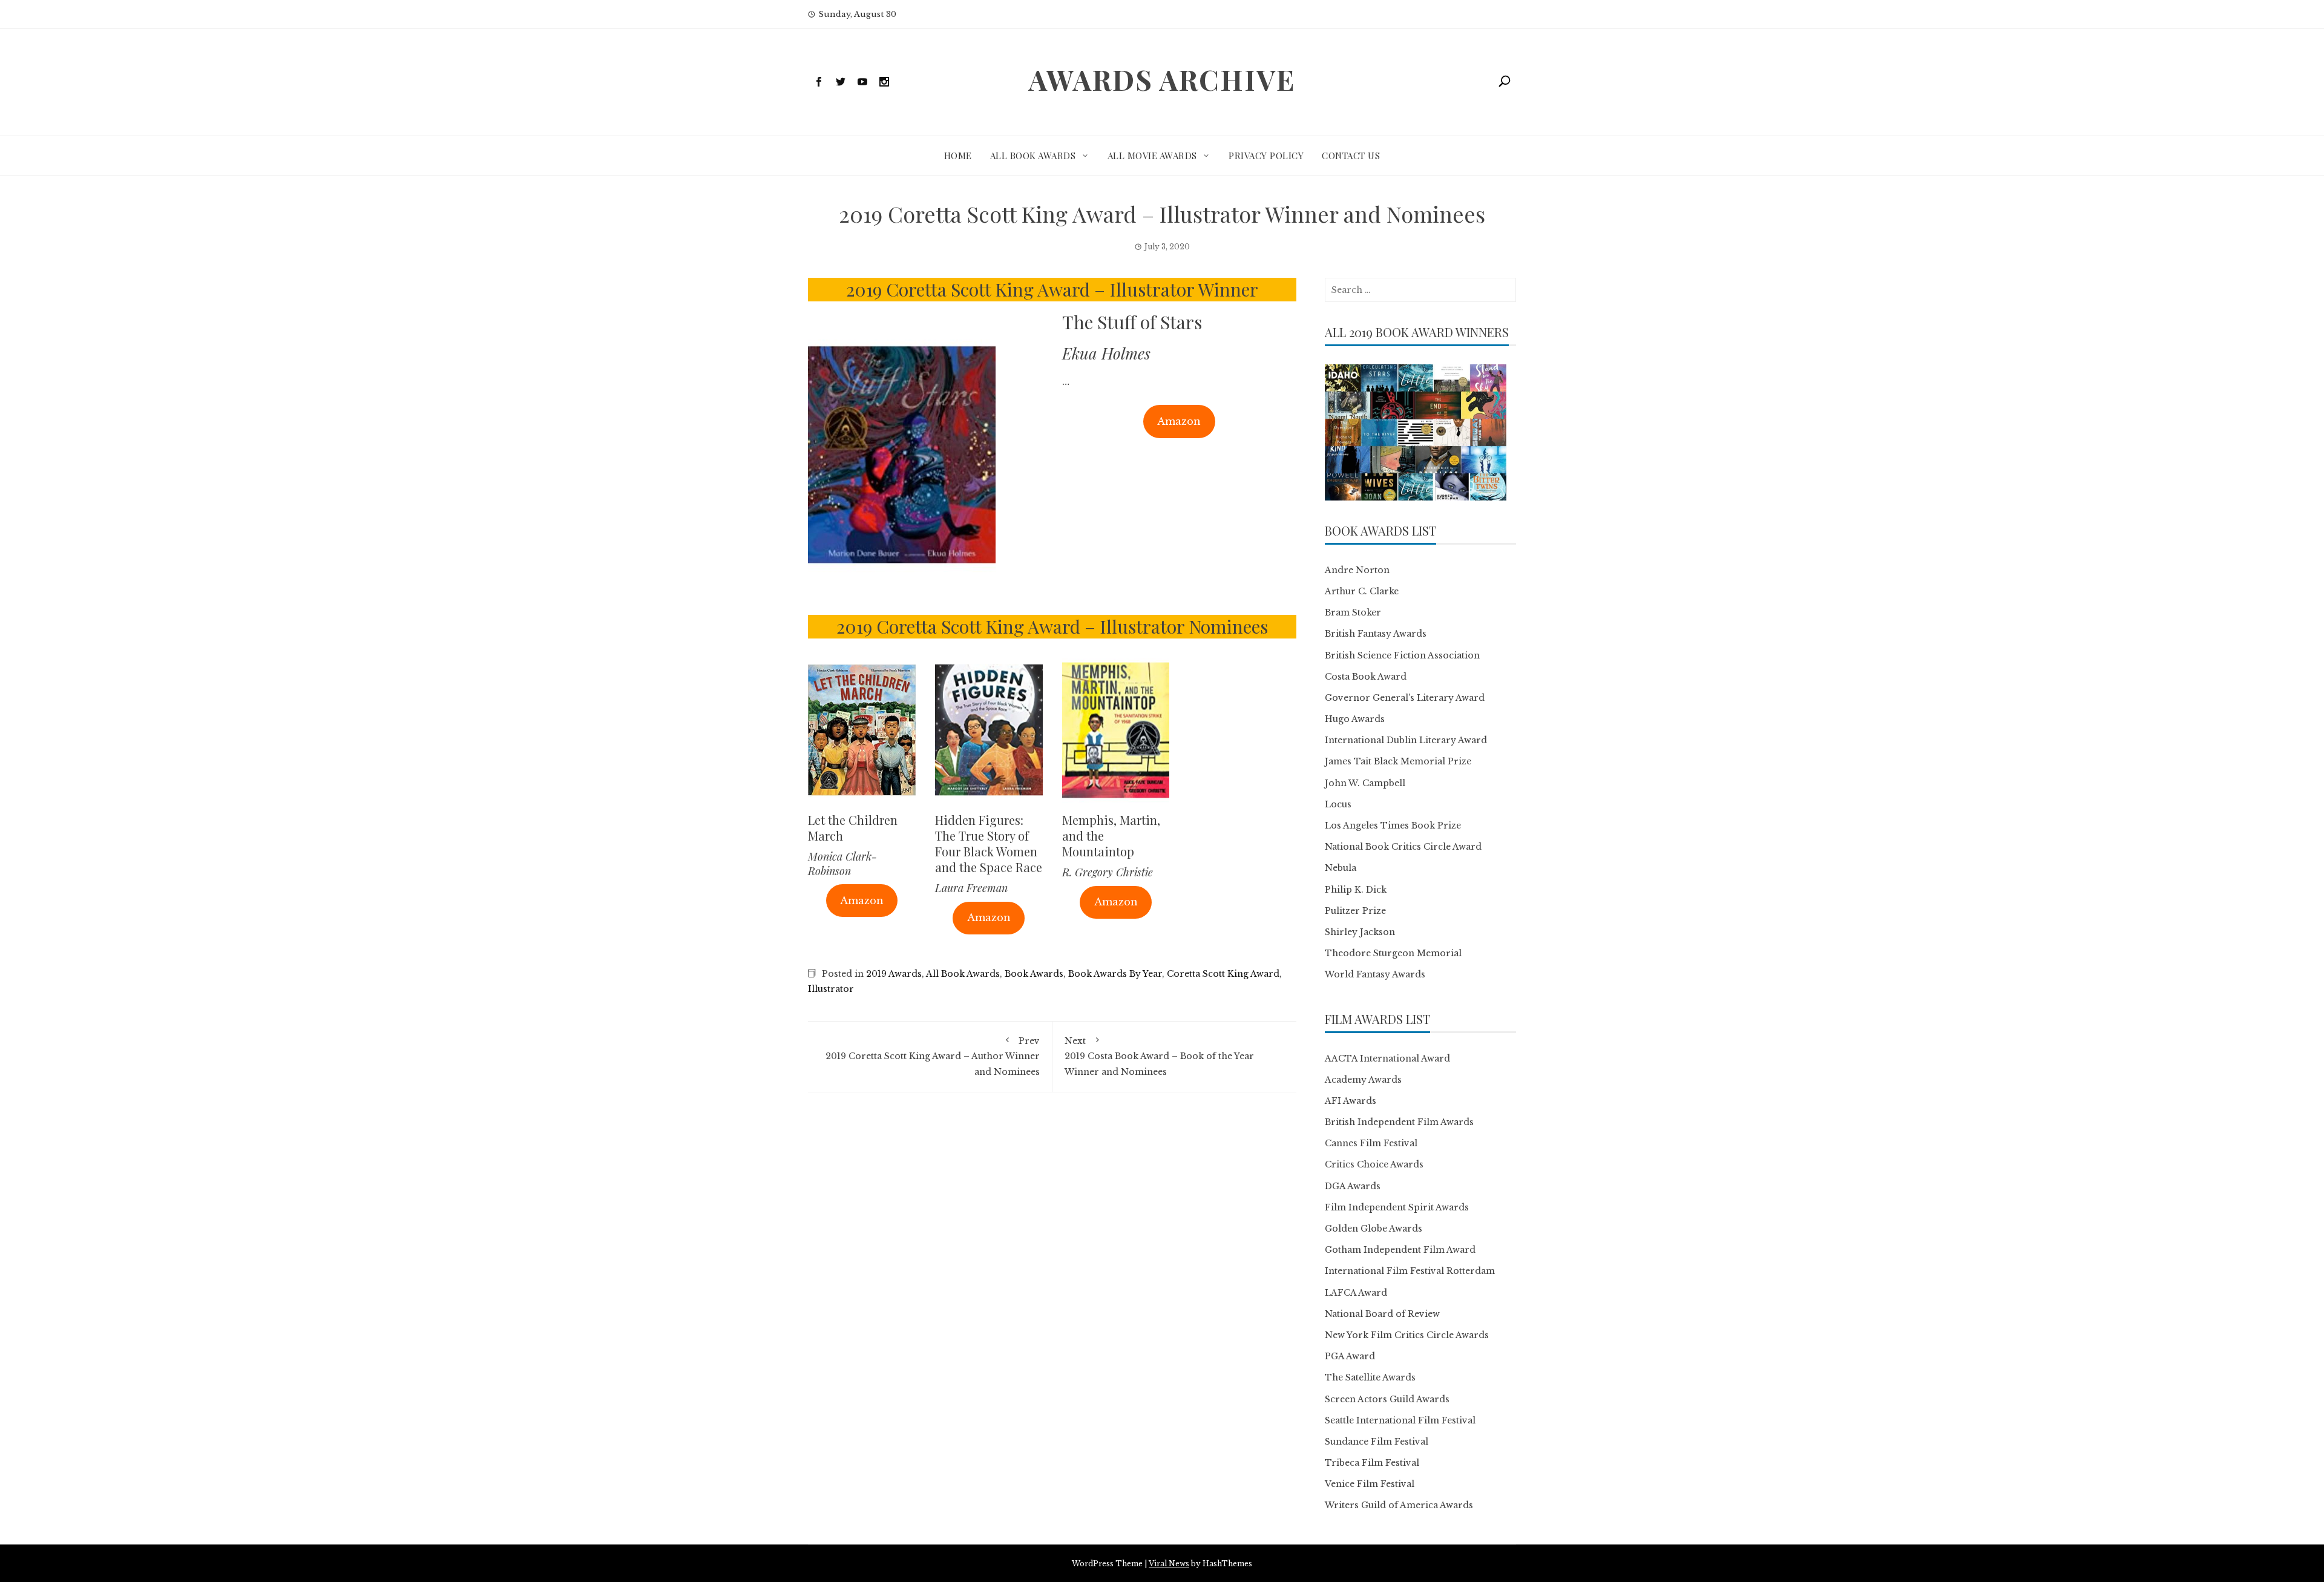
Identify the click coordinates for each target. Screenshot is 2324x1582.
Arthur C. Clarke (1362, 591)
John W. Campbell (1365, 783)
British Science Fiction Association (1402, 655)
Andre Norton (1357, 570)
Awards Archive (1162, 79)
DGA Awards (1353, 1186)
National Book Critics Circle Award (1403, 847)
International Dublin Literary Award (1406, 740)
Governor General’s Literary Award (1405, 698)
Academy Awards (1363, 1080)
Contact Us (1351, 156)
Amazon (1179, 421)
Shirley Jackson (1360, 932)
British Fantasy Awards (1376, 634)
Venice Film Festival (1370, 1484)
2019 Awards (894, 974)
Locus (1338, 804)
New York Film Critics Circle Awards (1407, 1335)
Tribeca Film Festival (1372, 1463)
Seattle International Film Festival (1400, 1420)
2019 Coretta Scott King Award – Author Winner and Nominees (933, 1056)
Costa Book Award (1366, 677)
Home (958, 156)
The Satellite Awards (1370, 1377)
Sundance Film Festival (1377, 1442)
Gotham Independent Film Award (1400, 1250)
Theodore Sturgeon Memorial (1393, 953)
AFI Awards (1351, 1101)
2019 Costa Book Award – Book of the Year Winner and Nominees (1159, 1056)
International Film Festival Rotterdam (1410, 1271)
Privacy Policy (1266, 156)
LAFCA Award (1356, 1293)
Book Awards (1034, 974)
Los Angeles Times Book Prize (1393, 825)
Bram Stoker (1353, 612)
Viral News (1169, 1564)
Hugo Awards (1355, 719)
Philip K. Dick (1356, 890)
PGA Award (1350, 1356)
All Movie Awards (1152, 156)
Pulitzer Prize (1355, 911)
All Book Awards (1033, 156)
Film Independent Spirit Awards (1397, 1207)
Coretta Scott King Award (1223, 974)
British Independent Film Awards (1399, 1122)
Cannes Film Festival (1371, 1143)
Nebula (1341, 868)
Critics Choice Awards (1374, 1164)
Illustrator (831, 989)
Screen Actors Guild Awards (1387, 1399)
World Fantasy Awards (1375, 974)
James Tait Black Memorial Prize (1398, 761)
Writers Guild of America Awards (1399, 1505)
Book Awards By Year (1115, 974)
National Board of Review (1382, 1314)
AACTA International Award (1387, 1058)
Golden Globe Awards (1374, 1229)
